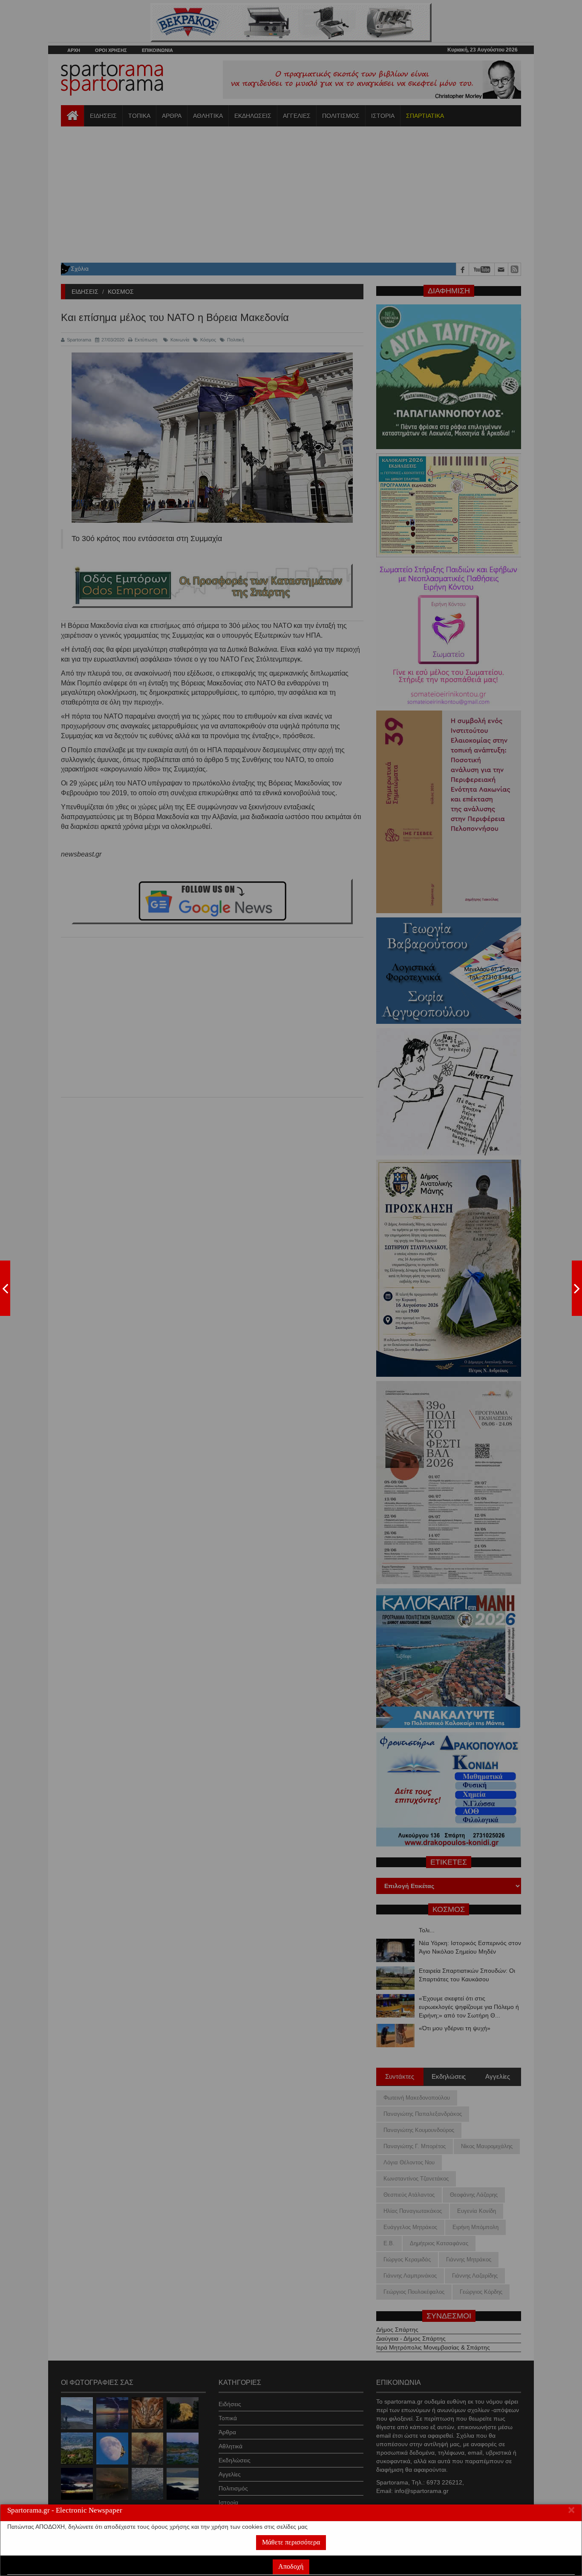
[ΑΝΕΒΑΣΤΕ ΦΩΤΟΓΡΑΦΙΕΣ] (5, 1288)
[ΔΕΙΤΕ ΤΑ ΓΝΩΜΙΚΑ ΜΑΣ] (577, 1288)
